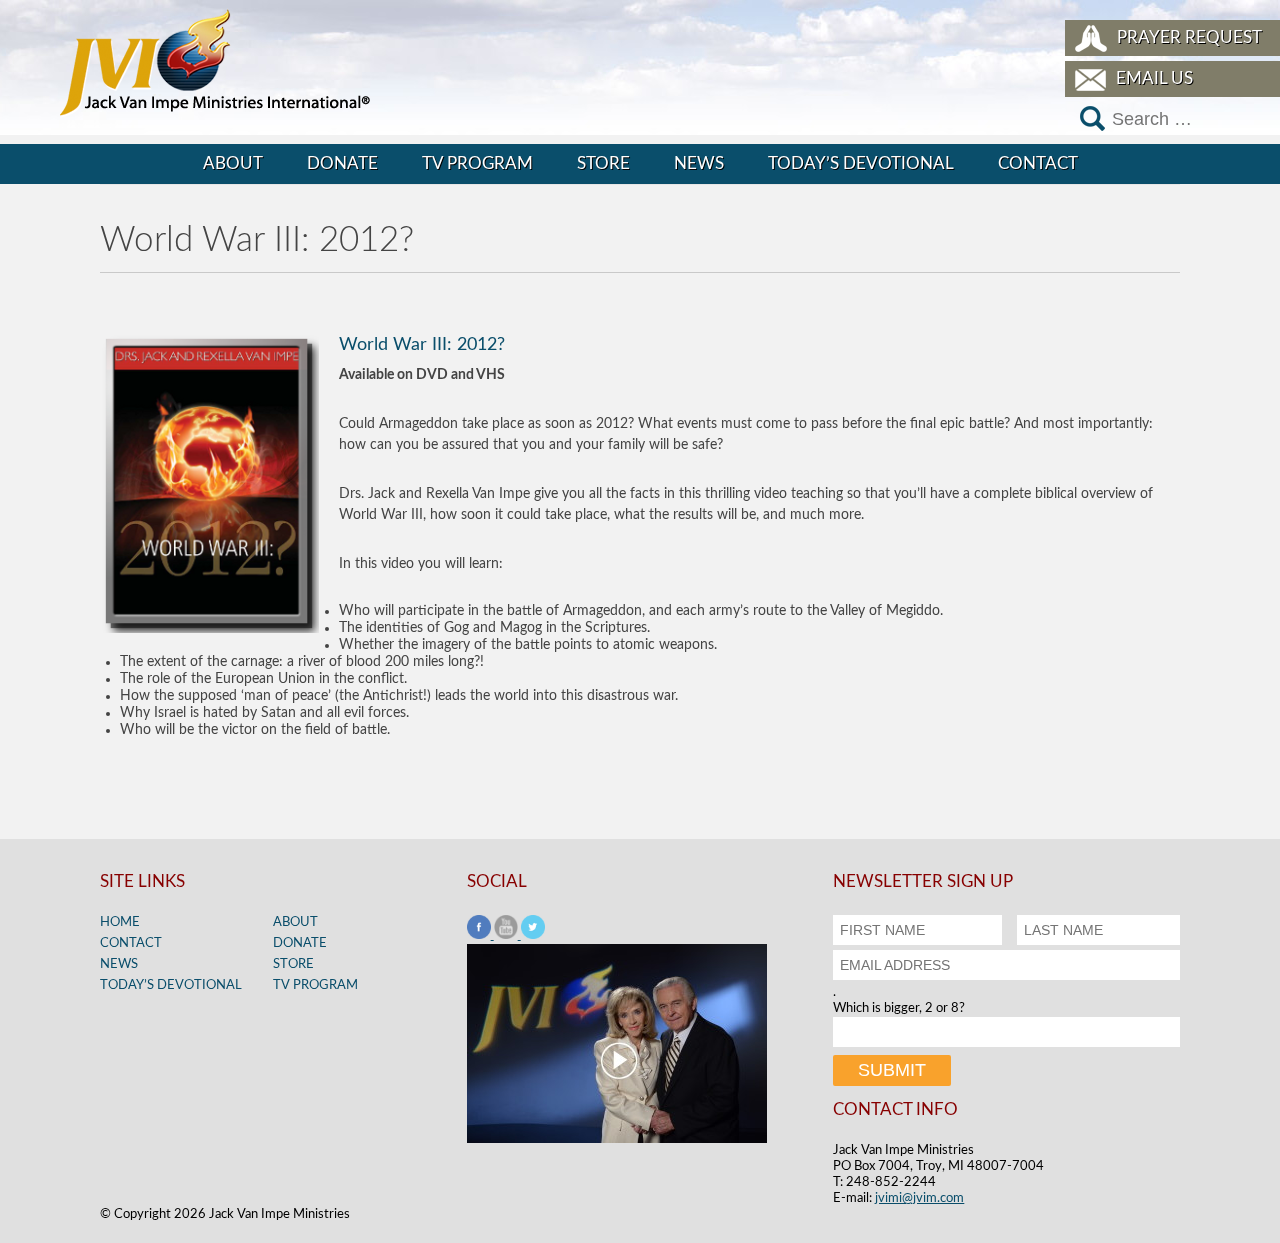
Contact (1038, 163)
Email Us (1154, 78)
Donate (342, 163)
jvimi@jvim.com (919, 1198)
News (699, 163)
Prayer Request (1189, 37)
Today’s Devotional (861, 163)
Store (603, 163)
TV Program (477, 163)
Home (120, 922)
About (233, 163)
